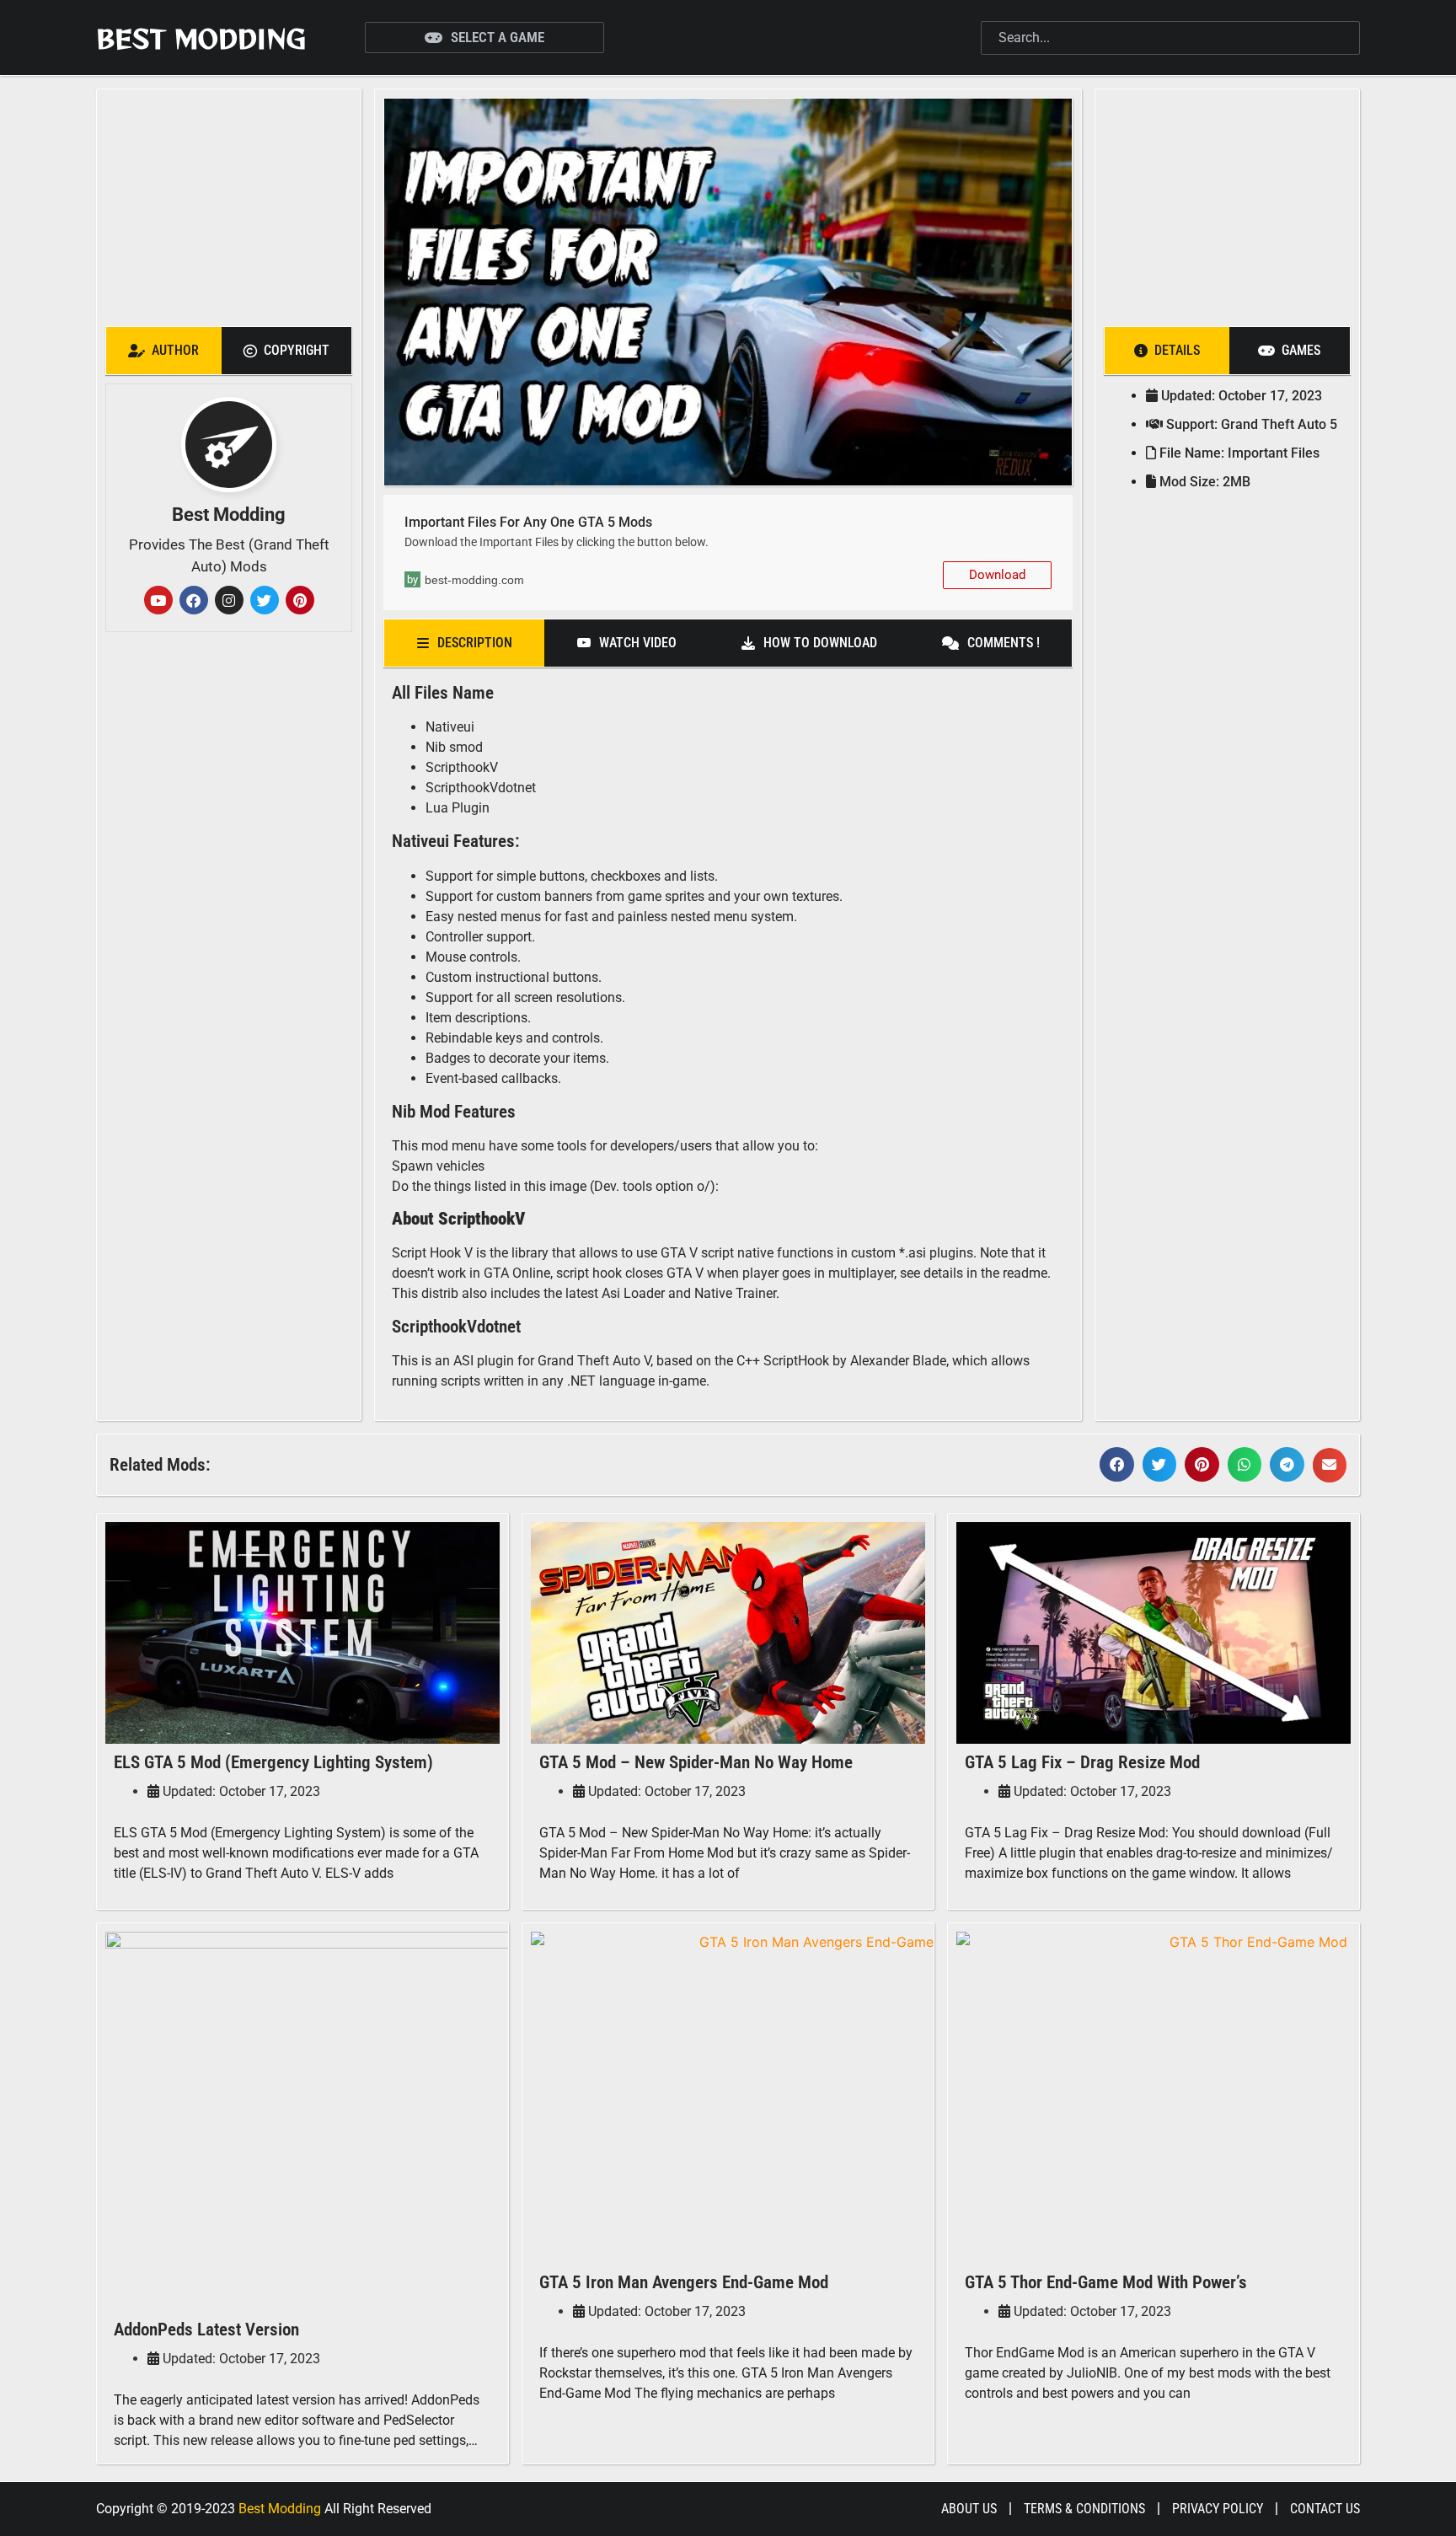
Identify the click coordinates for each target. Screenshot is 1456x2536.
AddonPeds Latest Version (206, 2330)
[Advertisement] (229, 203)
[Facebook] (194, 600)
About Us (969, 2509)
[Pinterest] (300, 600)
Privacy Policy (1218, 2509)
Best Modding (201, 38)
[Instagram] (229, 600)
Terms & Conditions (1084, 2509)
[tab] (164, 351)
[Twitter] (265, 600)
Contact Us (1325, 2509)
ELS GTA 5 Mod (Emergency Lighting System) (273, 1762)
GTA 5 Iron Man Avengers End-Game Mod (684, 2282)
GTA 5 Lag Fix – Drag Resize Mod (1082, 1762)
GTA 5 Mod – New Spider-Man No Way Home (696, 1762)
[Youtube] (158, 600)
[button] (1117, 1464)
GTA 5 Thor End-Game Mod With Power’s (1106, 2282)
